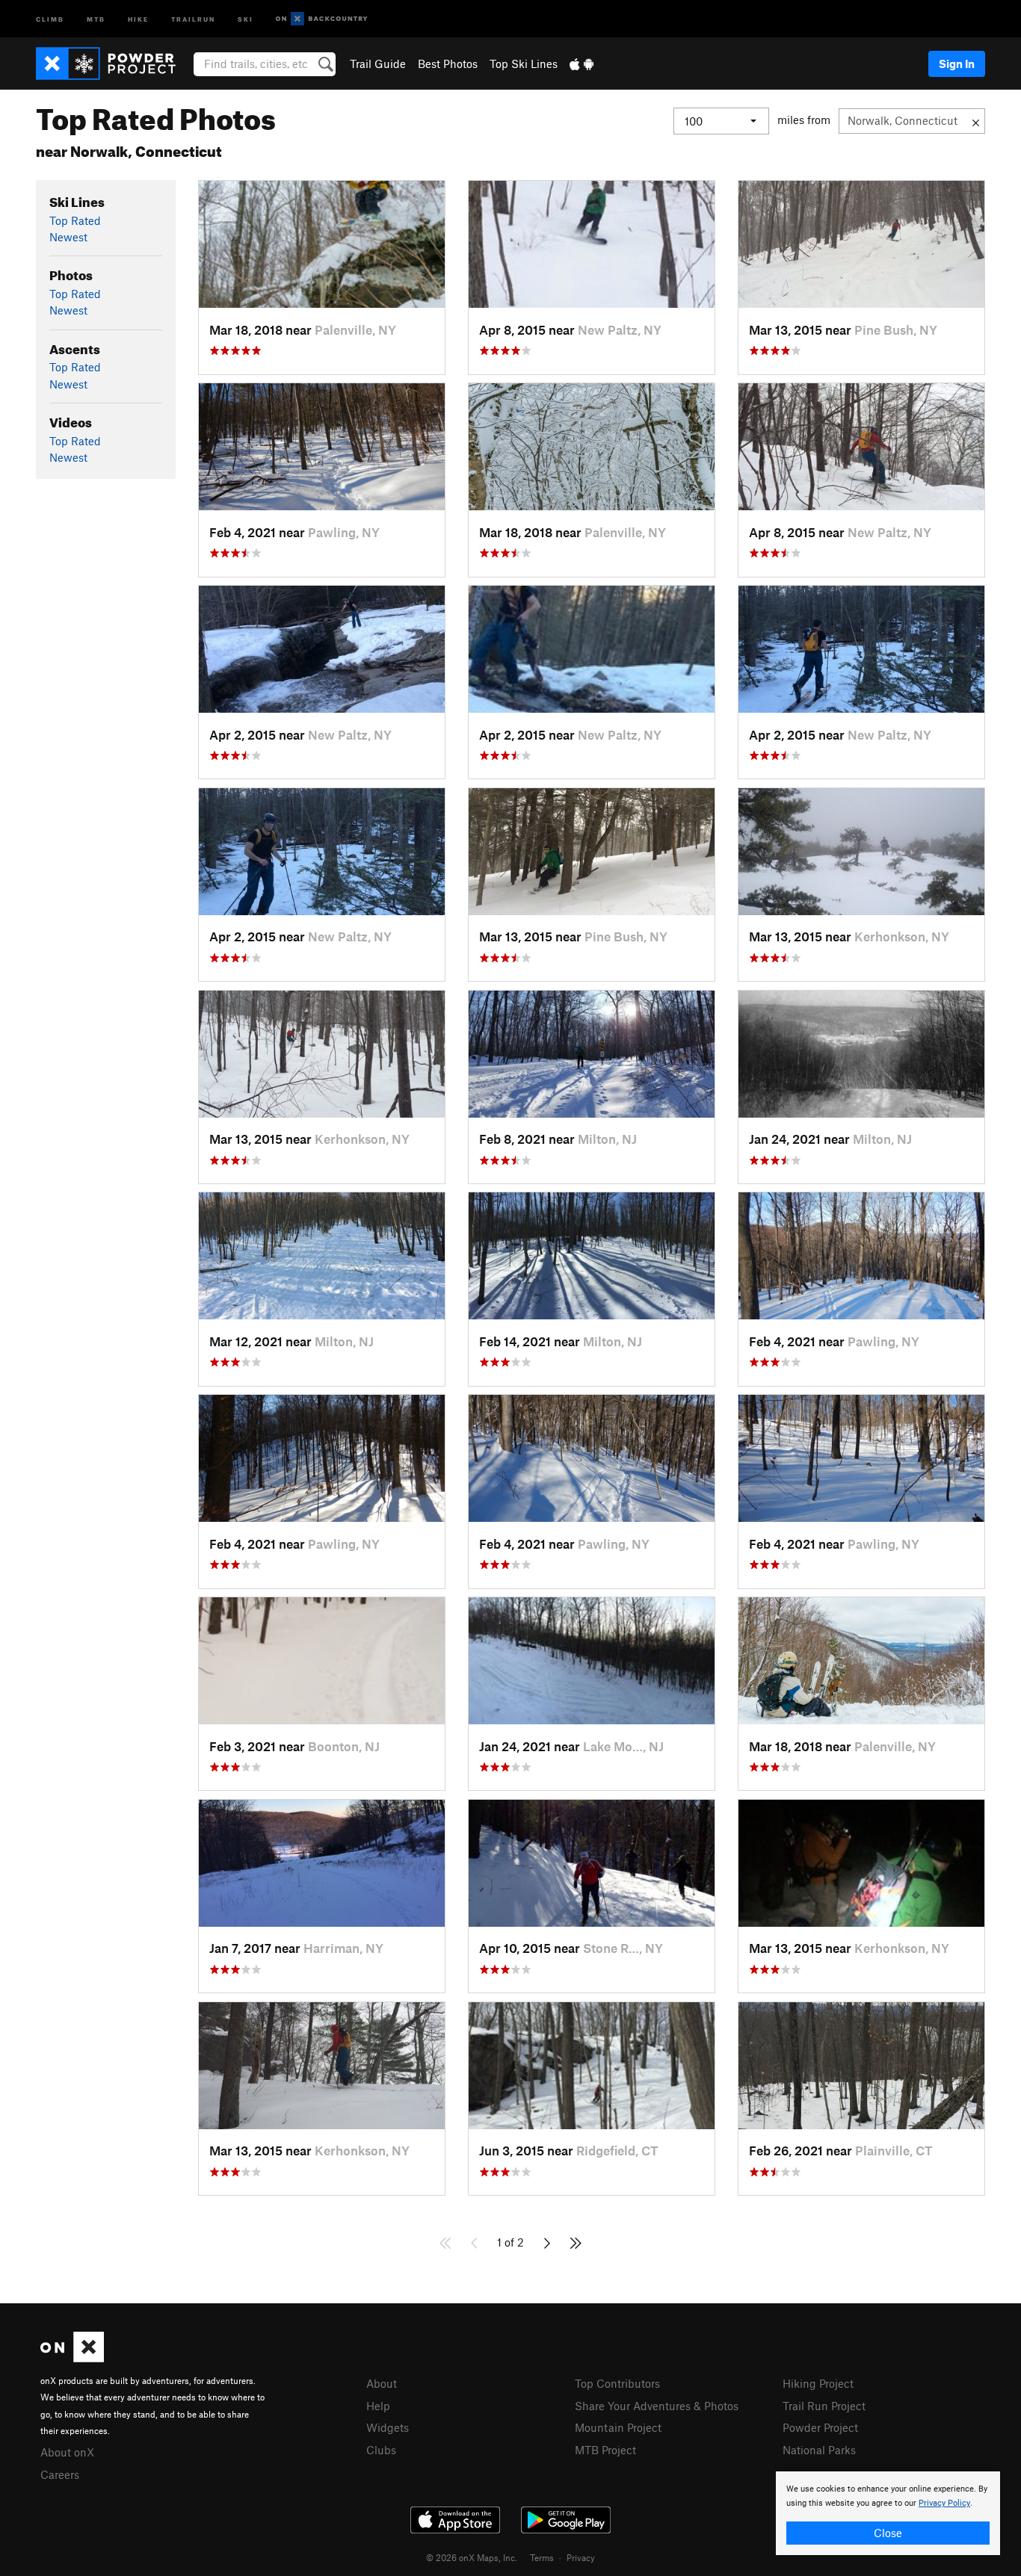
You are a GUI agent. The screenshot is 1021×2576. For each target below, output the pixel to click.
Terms (542, 2557)
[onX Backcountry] (322, 19)
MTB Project (605, 2450)
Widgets (388, 2427)
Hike (138, 18)
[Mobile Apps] (582, 64)
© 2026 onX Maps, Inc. (472, 2557)
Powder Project (820, 2427)
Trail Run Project (824, 2406)
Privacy (581, 2557)
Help (378, 2406)
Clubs (381, 2450)
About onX (67, 2452)
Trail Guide (378, 64)
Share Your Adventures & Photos (657, 2406)
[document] (888, 2513)
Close (888, 2533)
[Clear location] (976, 121)
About (382, 2383)
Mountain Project (618, 2427)
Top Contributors (617, 2383)
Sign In (957, 64)
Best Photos (448, 64)
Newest (68, 237)
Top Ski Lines (524, 64)
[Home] (113, 64)
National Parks (819, 2450)
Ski (246, 18)
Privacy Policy (944, 2503)
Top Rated (75, 220)
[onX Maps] (72, 2358)
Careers (60, 2474)
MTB (96, 18)
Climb (50, 18)
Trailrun (193, 18)
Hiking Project (818, 2383)
